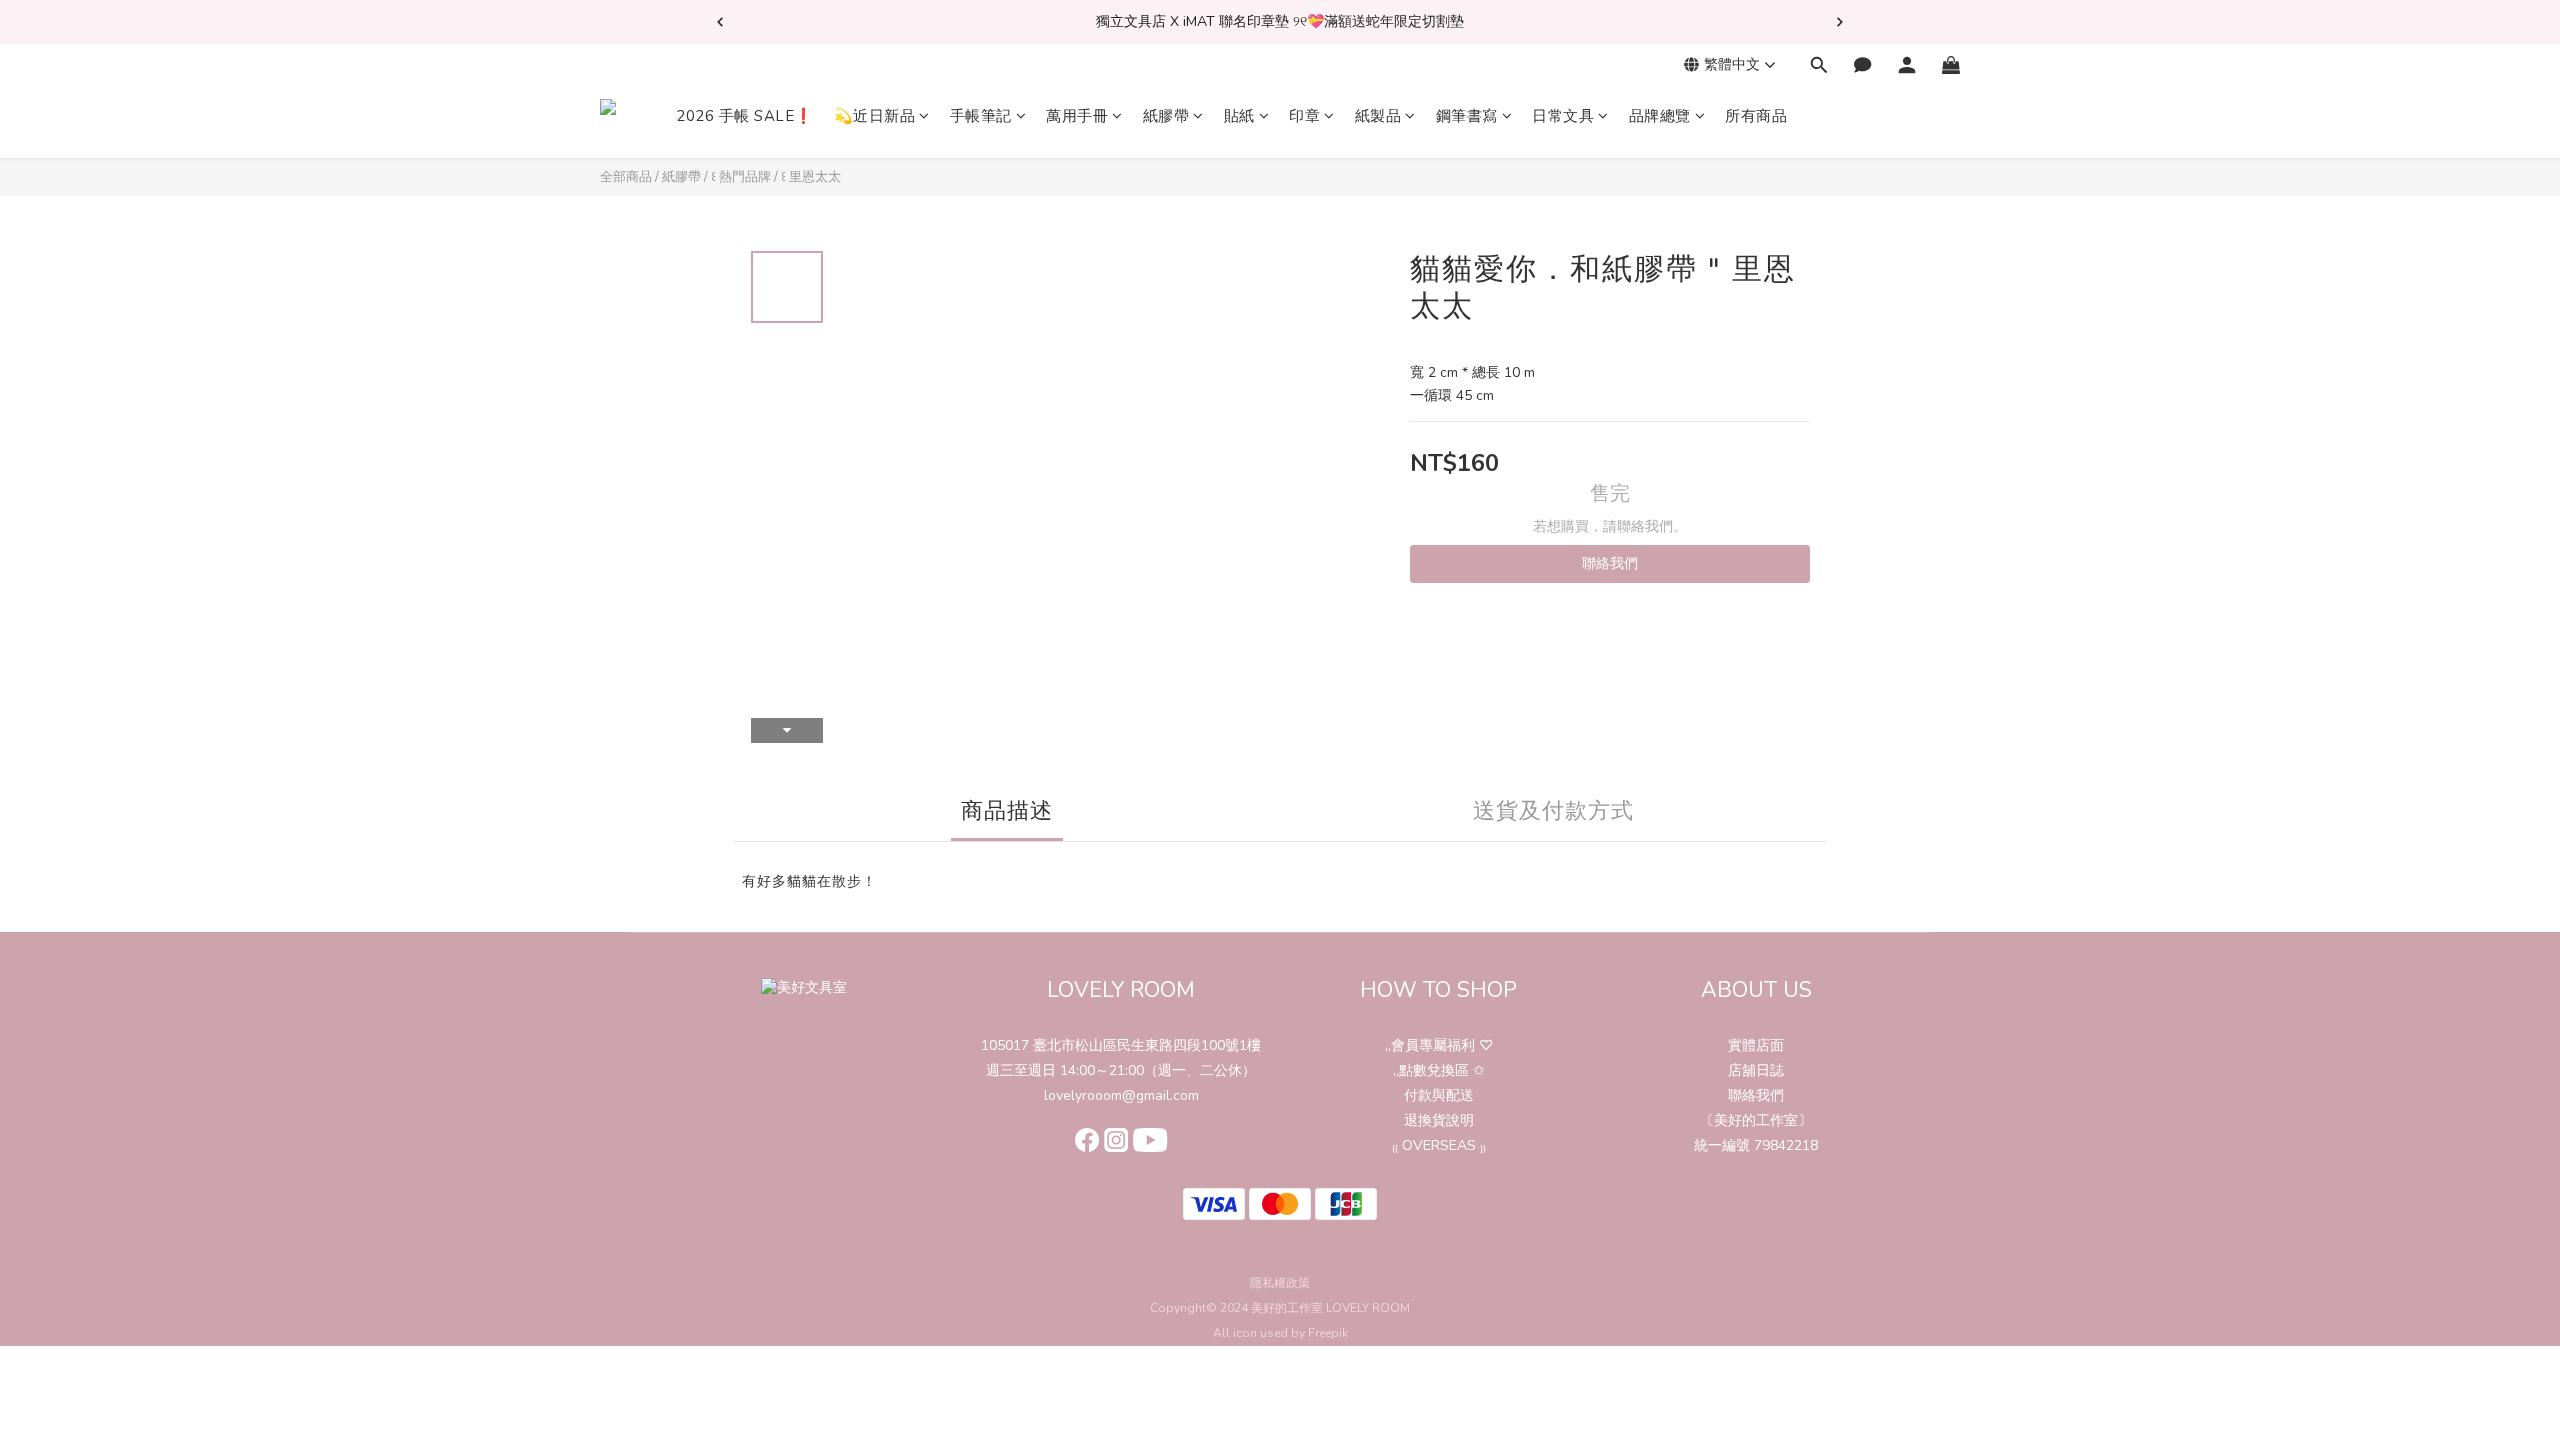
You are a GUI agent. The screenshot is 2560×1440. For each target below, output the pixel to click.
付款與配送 (1439, 1095)
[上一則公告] (720, 22)
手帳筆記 (981, 116)
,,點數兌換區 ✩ (1439, 1070)
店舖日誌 (1756, 1070)
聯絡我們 (1610, 563)
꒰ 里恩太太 (811, 177)
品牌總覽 (1660, 116)
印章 (1304, 116)
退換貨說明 (1439, 1120)
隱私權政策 (1280, 1283)
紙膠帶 (1166, 116)
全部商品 (626, 177)
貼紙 (1239, 116)
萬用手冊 (1077, 116)
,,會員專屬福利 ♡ (1439, 1045)
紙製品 (1378, 116)
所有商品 (1756, 116)
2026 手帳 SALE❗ (745, 116)
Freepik (1328, 1333)
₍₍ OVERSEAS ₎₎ (1439, 1145)
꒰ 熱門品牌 (741, 177)
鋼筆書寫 (1467, 116)
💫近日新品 (875, 116)
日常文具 (1563, 116)
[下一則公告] (1840, 22)
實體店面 (1756, 1045)
